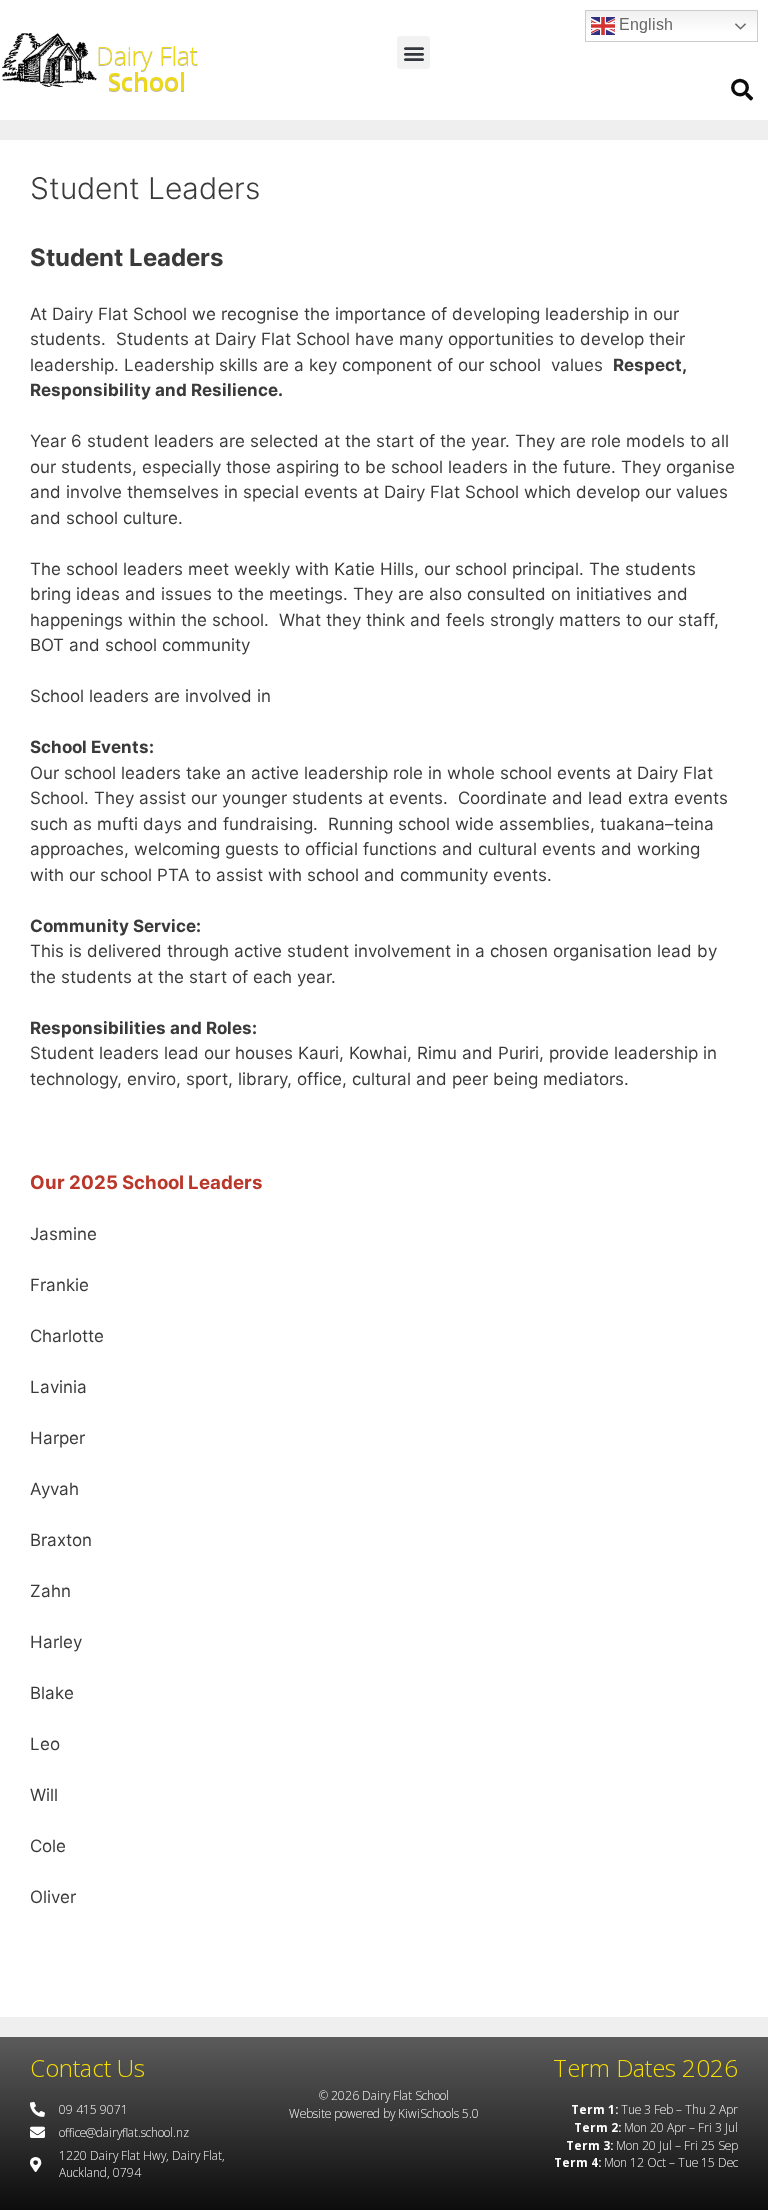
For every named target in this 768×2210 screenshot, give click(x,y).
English (644, 24)
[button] (413, 52)
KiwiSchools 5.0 (438, 2113)
